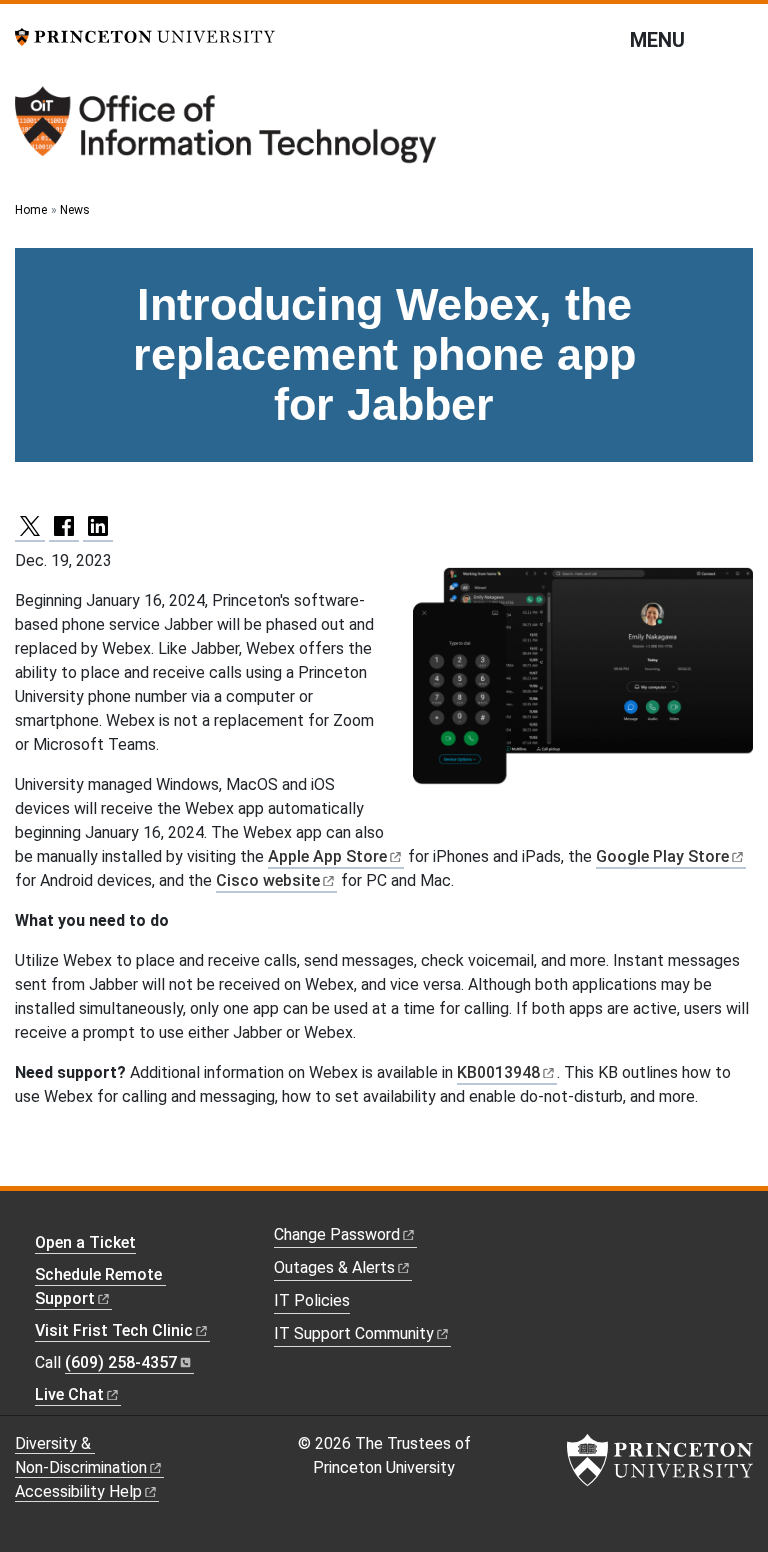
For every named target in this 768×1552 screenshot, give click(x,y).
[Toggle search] (740, 39)
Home (31, 210)
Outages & (334, 1267)
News (75, 210)
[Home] (227, 132)
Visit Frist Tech (114, 1330)
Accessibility (78, 1491)
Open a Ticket (85, 1242)
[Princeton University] (145, 35)
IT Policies (312, 1300)
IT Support (354, 1333)
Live (69, 1394)
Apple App (327, 856)
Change (337, 1234)
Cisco (268, 880)
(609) (121, 1362)
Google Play (662, 856)
